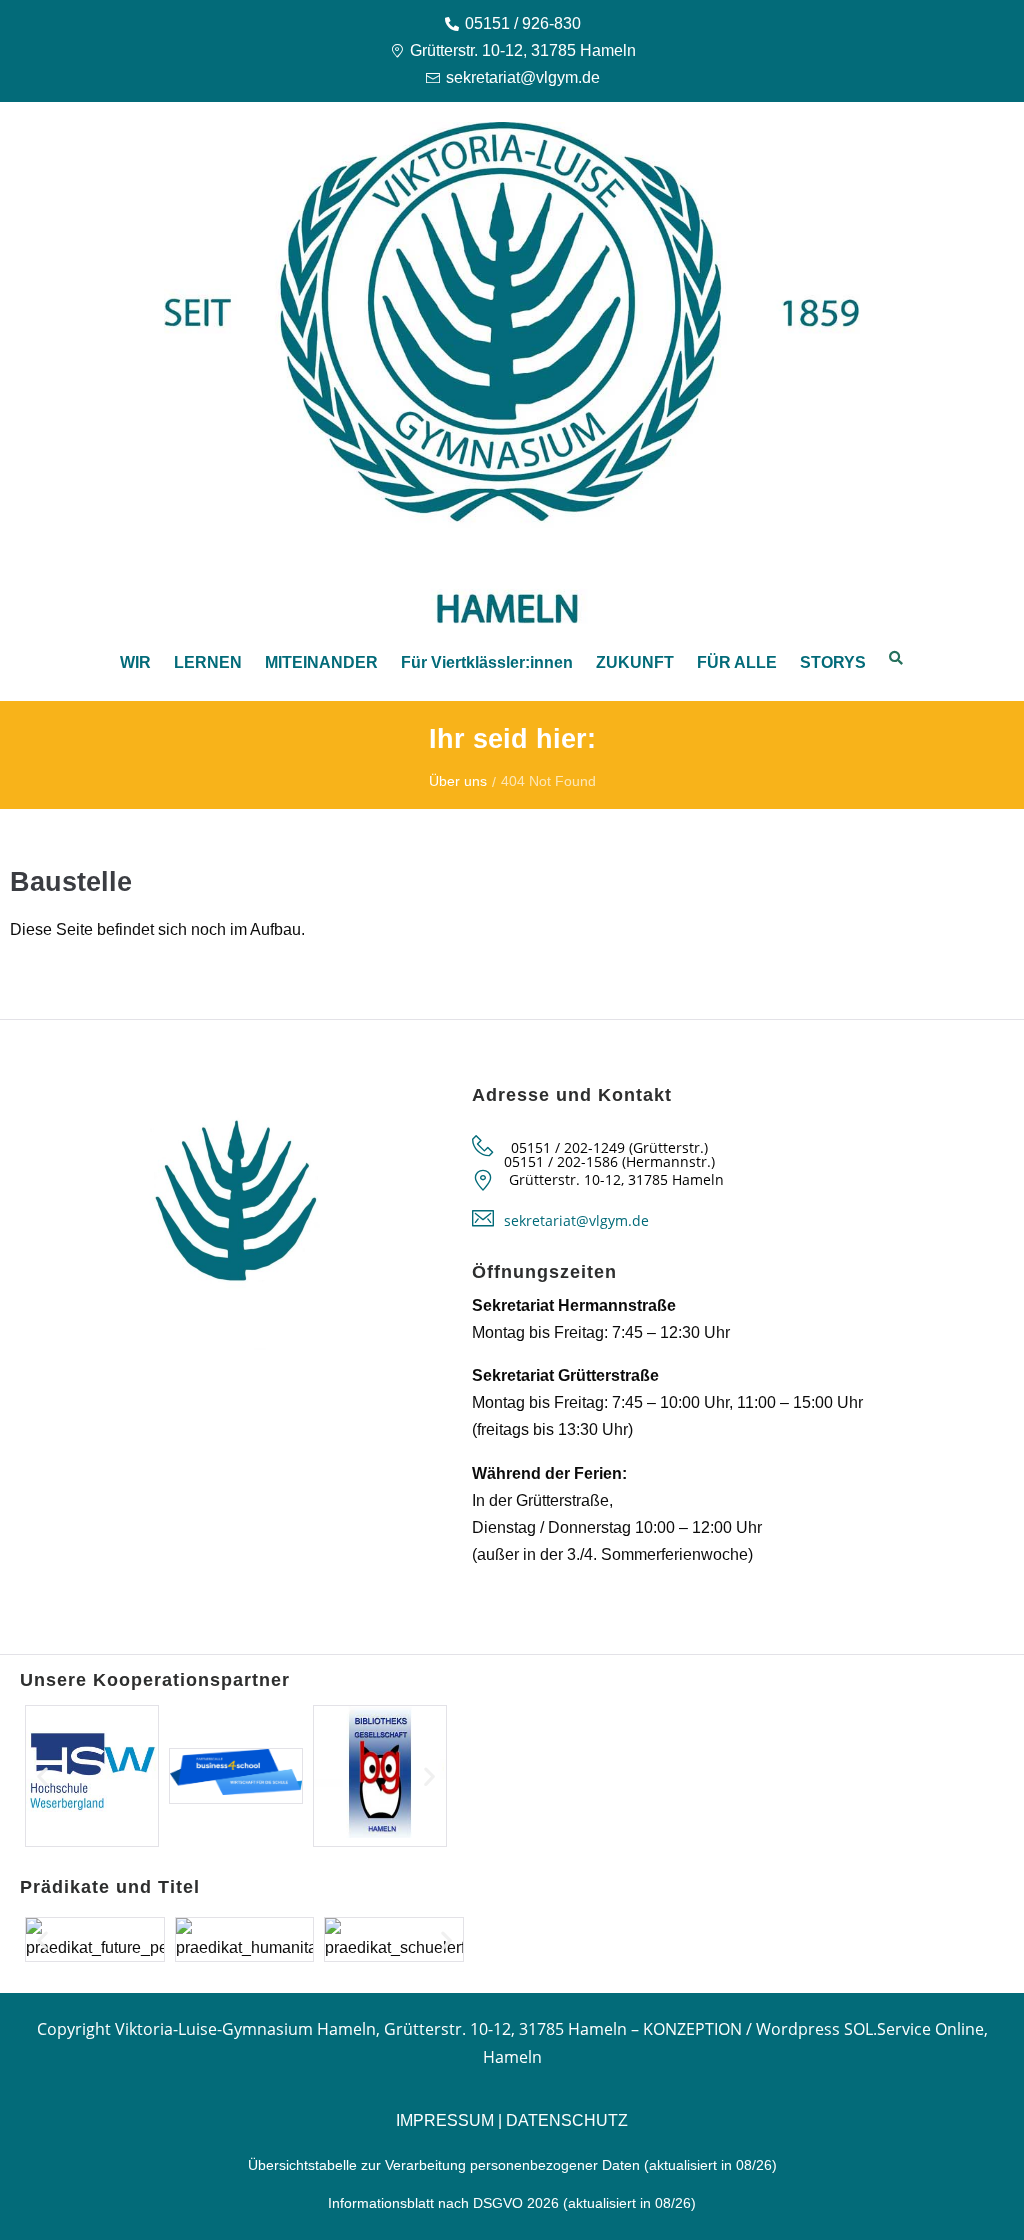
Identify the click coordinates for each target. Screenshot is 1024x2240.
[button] (42, 1776)
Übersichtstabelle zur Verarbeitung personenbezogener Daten (446, 2165)
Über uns (458, 781)
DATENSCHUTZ (567, 2120)
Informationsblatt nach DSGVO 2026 (443, 2203)
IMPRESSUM (445, 2120)
